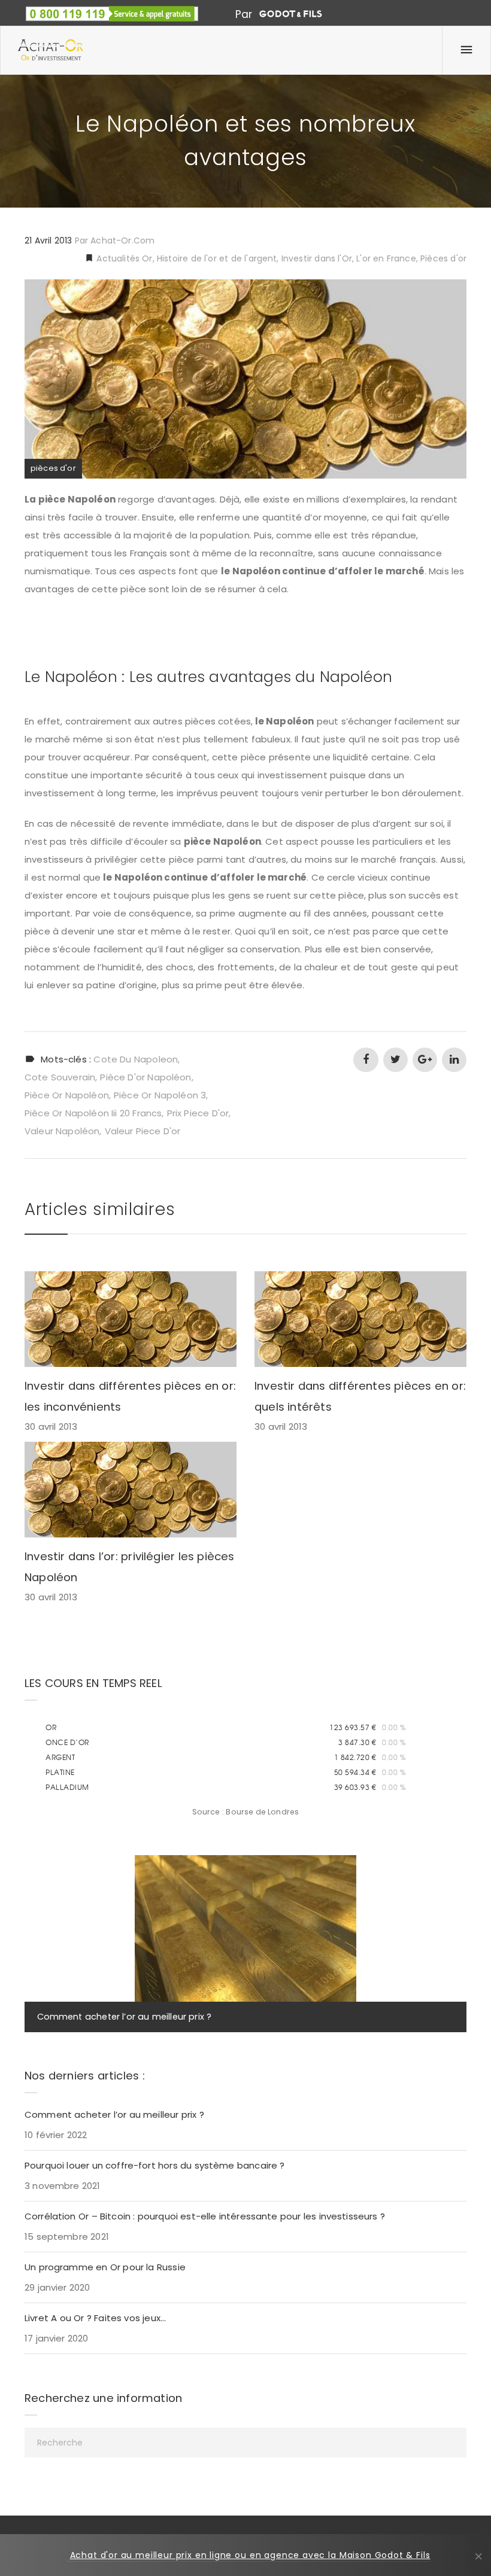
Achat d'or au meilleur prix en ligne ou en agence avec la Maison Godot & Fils (250, 2555)
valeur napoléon (62, 1131)
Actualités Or (123, 258)
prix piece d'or (198, 1113)
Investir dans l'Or (317, 258)
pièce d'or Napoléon (146, 1077)
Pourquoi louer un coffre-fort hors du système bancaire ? (155, 2165)
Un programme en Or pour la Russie (105, 2267)
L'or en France (386, 258)
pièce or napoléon (67, 1095)
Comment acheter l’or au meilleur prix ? (125, 2017)
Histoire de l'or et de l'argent (217, 258)
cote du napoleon (136, 1059)
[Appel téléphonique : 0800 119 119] (112, 9)
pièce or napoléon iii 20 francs (93, 1113)
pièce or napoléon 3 (160, 1095)
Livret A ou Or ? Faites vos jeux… (95, 2318)
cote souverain (60, 1077)
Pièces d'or (443, 258)
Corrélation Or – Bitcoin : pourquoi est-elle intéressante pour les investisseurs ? (205, 2216)
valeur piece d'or (143, 1131)
